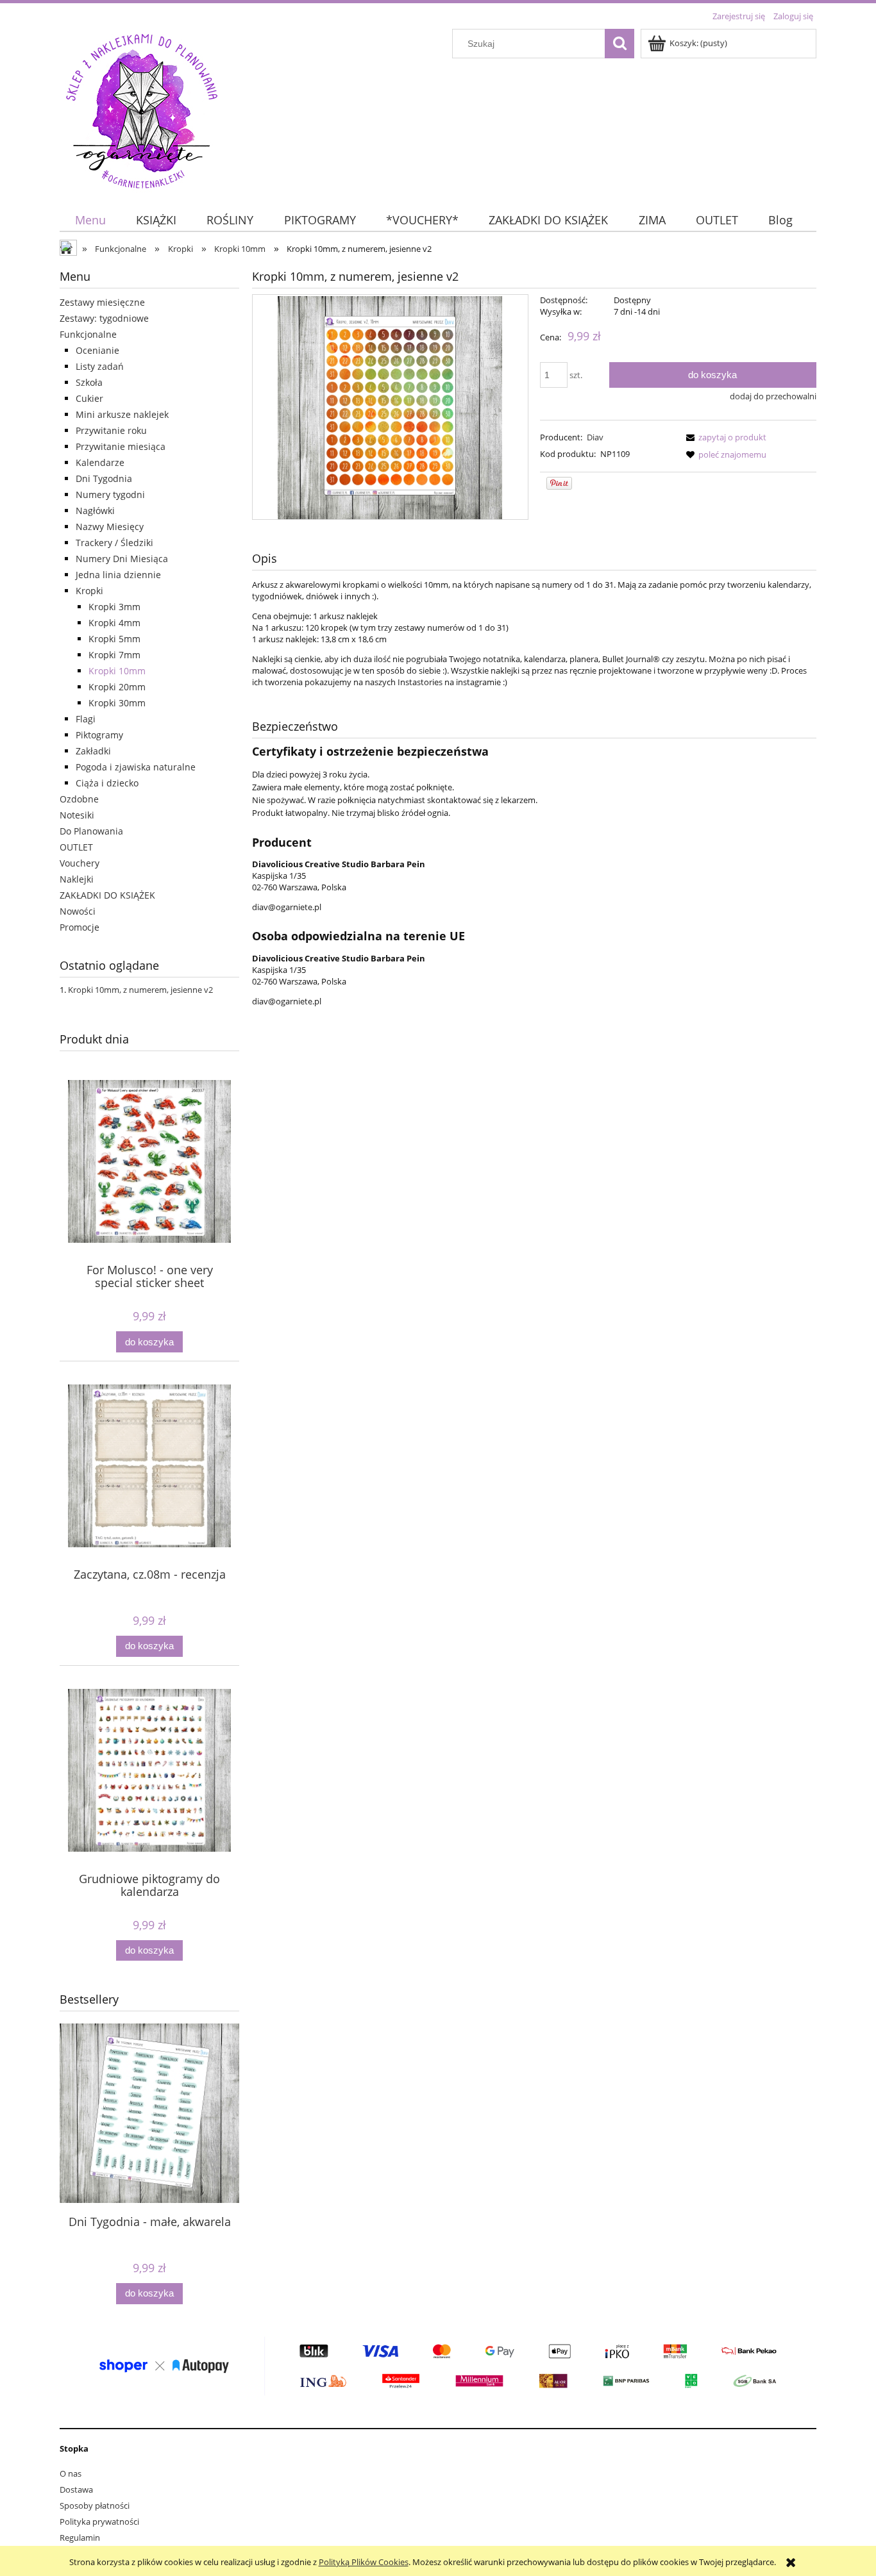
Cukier (89, 398)
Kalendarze (100, 462)
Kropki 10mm (117, 671)
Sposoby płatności (95, 2505)
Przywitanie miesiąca (121, 446)
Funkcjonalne (88, 334)
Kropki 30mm (117, 703)
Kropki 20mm (117, 687)
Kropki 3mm (114, 607)
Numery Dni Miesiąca (122, 559)
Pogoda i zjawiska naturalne (136, 767)
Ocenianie (97, 350)
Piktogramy (99, 735)
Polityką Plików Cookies (364, 2562)
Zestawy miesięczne (102, 302)
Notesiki (77, 815)
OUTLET (76, 847)
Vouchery (80, 863)
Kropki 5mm (114, 639)
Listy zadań (100, 366)
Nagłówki (95, 511)
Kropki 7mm (114, 655)
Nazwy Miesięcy (110, 527)
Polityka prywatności (99, 2522)
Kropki (89, 591)
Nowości (78, 911)
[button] (724, 437)
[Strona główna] (142, 109)
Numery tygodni (110, 494)
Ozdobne (79, 799)
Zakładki (93, 751)
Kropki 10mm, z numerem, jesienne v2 (140, 990)
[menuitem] (90, 220)
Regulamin (80, 2538)
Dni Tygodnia (104, 478)
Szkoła (89, 382)
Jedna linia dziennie (118, 575)
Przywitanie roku (111, 430)
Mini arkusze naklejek (122, 414)
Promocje (80, 927)
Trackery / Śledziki (114, 543)
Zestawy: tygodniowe (104, 318)
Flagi (86, 719)
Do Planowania (91, 831)
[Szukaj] (619, 44)
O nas (71, 2473)
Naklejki (77, 879)
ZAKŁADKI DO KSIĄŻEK (107, 895)
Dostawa (76, 2489)
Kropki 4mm (114, 623)
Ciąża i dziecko (107, 783)
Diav (595, 437)
